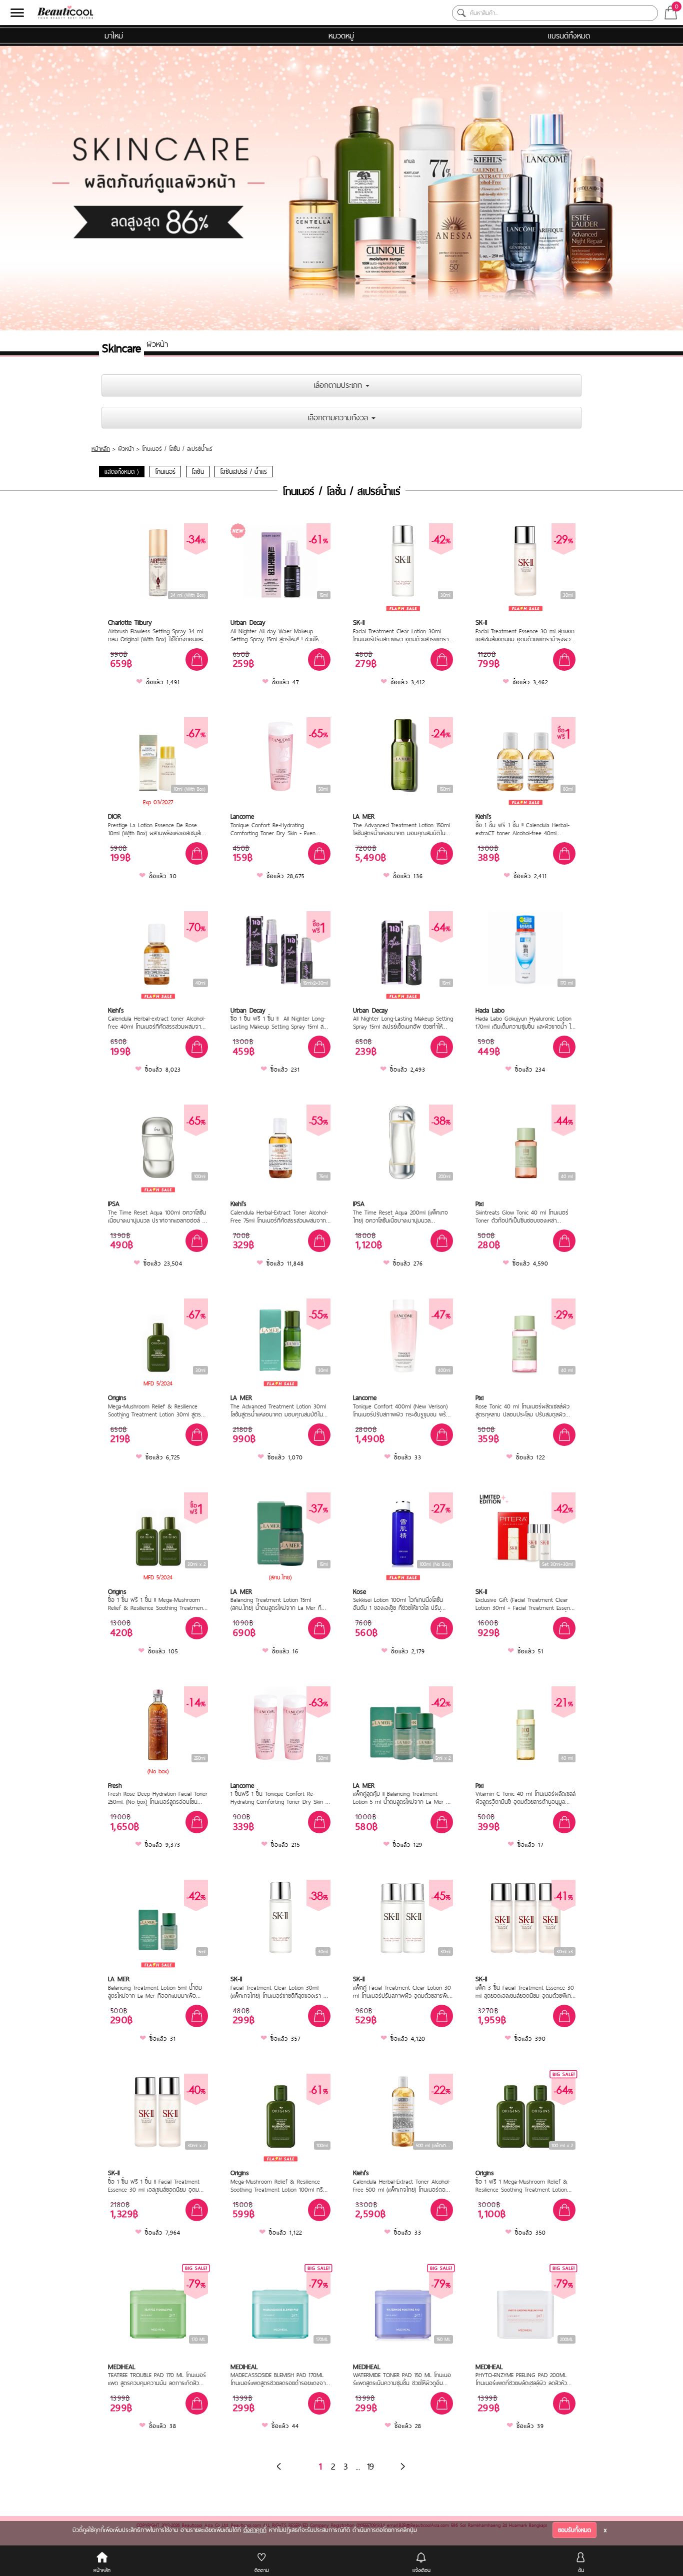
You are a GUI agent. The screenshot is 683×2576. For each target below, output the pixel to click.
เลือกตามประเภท (340, 385)
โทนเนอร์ (165, 472)
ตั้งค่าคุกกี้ (255, 2530)
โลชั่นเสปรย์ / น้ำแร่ (243, 472)
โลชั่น (198, 472)
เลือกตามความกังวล (340, 417)
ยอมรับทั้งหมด (574, 2530)
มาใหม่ (114, 35)
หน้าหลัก (101, 449)
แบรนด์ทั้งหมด (569, 35)
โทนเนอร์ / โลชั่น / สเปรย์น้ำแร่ (177, 449)
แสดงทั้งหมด (122, 472)
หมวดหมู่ (341, 35)
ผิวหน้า (126, 449)
